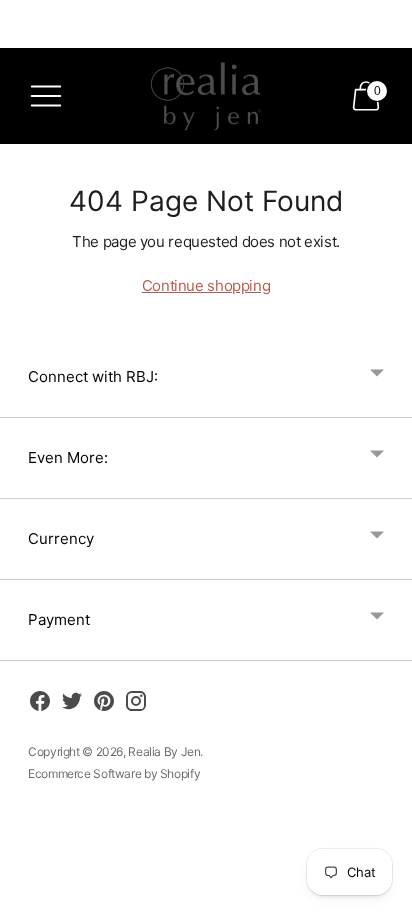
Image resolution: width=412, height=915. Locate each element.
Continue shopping (206, 285)
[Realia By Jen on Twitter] (72, 704)
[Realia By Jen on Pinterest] (104, 704)
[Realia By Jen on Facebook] (40, 704)
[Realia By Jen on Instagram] (136, 704)
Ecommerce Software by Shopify (114, 773)
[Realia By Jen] (206, 96)
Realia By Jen (164, 751)
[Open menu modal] (46, 96)
